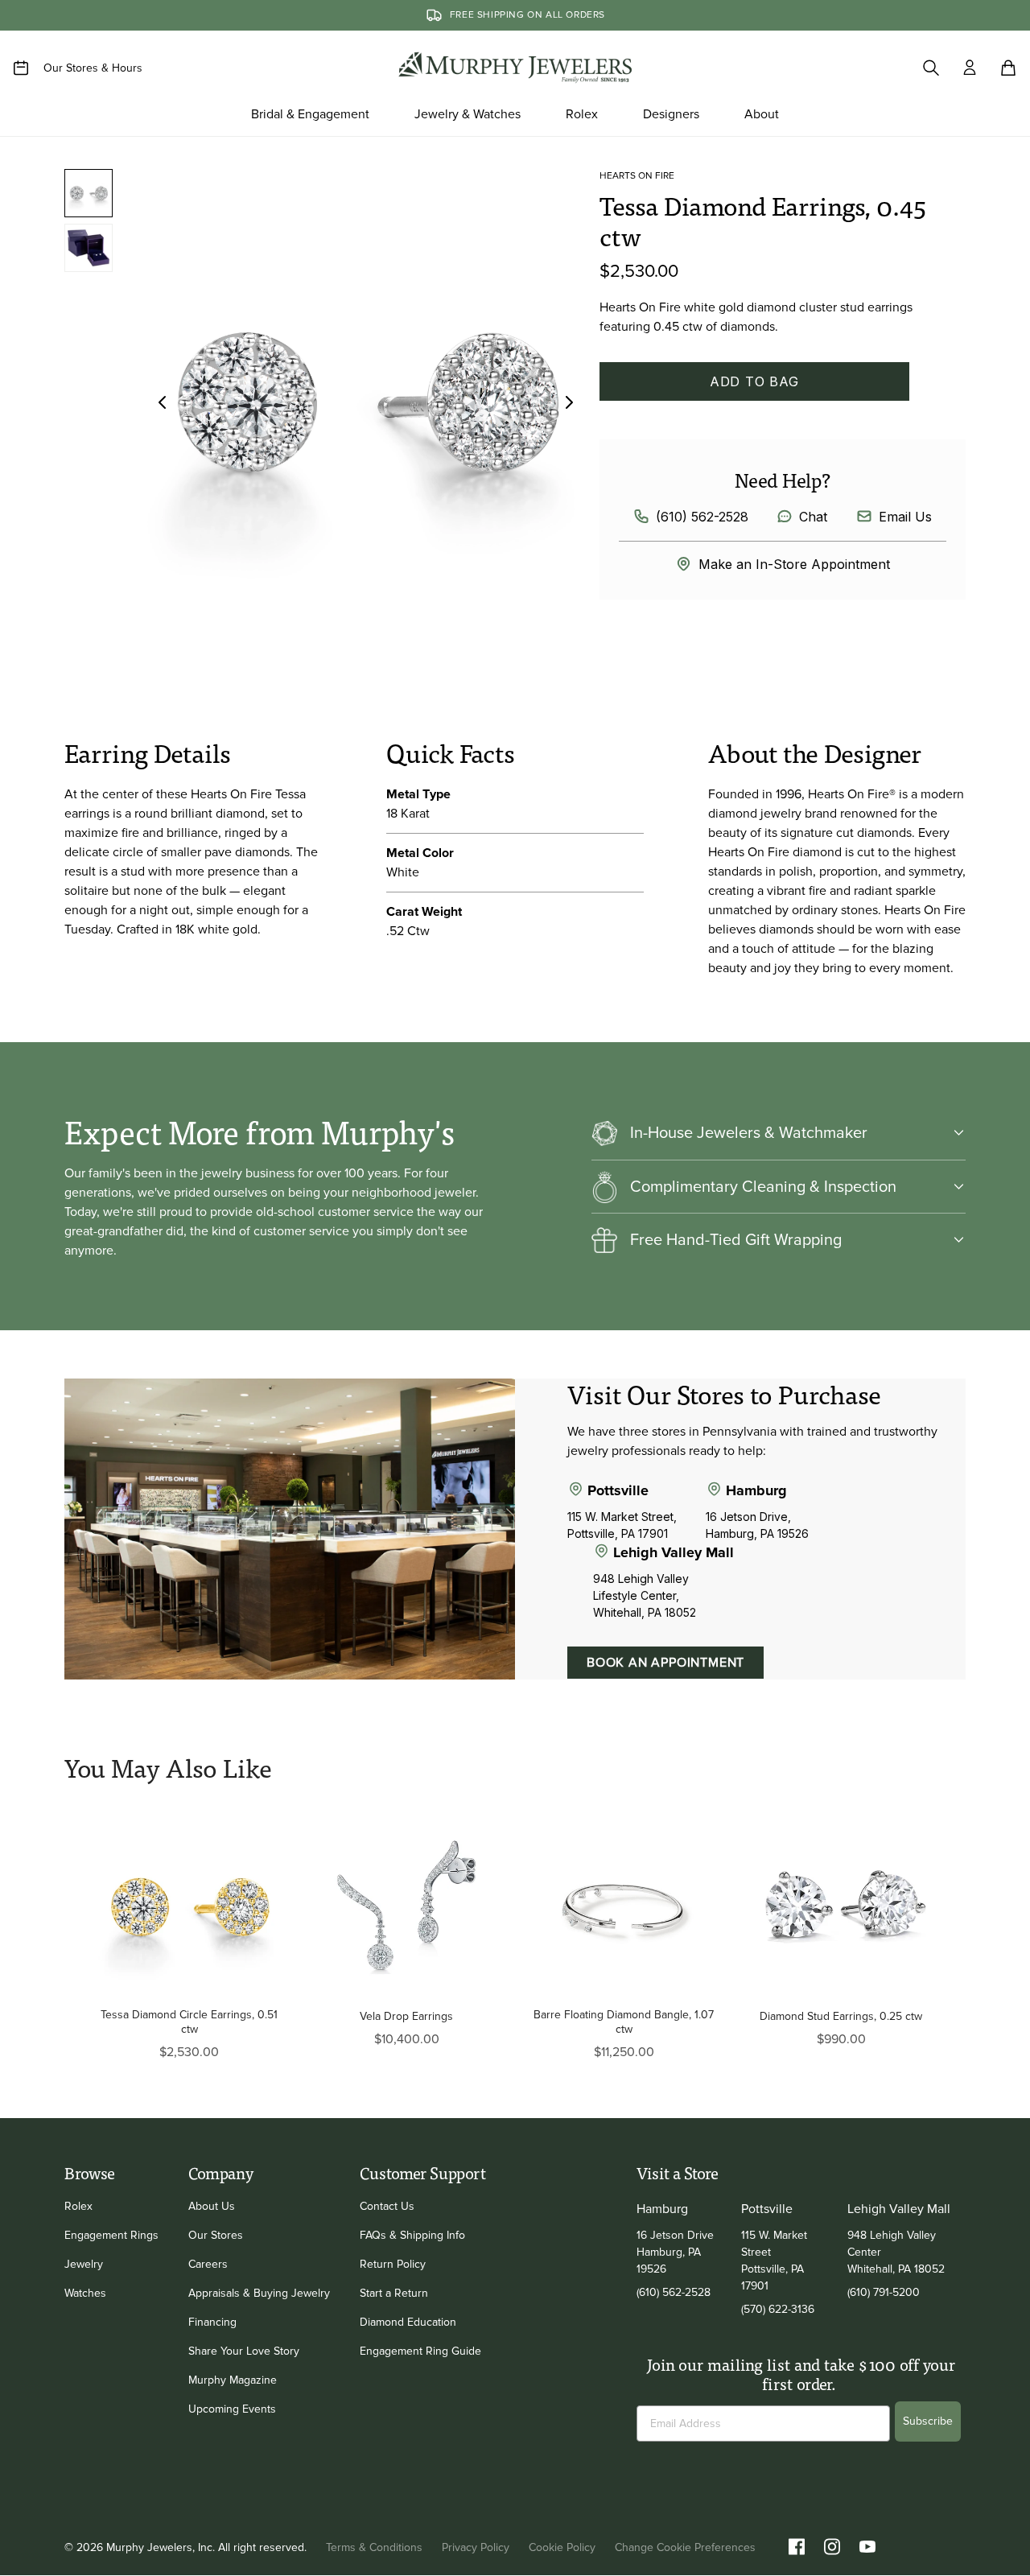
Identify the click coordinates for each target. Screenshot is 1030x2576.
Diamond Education (408, 2322)
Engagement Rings (111, 2235)
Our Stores (216, 2235)
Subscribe (928, 2421)
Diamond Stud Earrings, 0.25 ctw (841, 2016)
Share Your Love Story (244, 2351)
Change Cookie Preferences (685, 2547)
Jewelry (84, 2264)
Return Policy (393, 2264)
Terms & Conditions (374, 2547)
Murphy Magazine (233, 2380)
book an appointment (665, 1663)
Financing (212, 2322)
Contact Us (387, 2206)
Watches (85, 2293)
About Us (212, 2206)
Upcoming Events (232, 2409)
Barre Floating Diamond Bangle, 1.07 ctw (624, 2022)
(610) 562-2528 (702, 517)
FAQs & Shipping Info (412, 2235)
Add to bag (754, 381)
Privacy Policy (476, 2547)
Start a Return (394, 2293)
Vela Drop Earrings (406, 2016)
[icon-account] (970, 68)
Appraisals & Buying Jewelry (259, 2293)
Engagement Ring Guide (420, 2351)
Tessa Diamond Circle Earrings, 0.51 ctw (189, 2022)
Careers (208, 2264)
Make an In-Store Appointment (794, 564)
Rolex (78, 2206)
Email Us (905, 517)
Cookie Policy (562, 2547)
